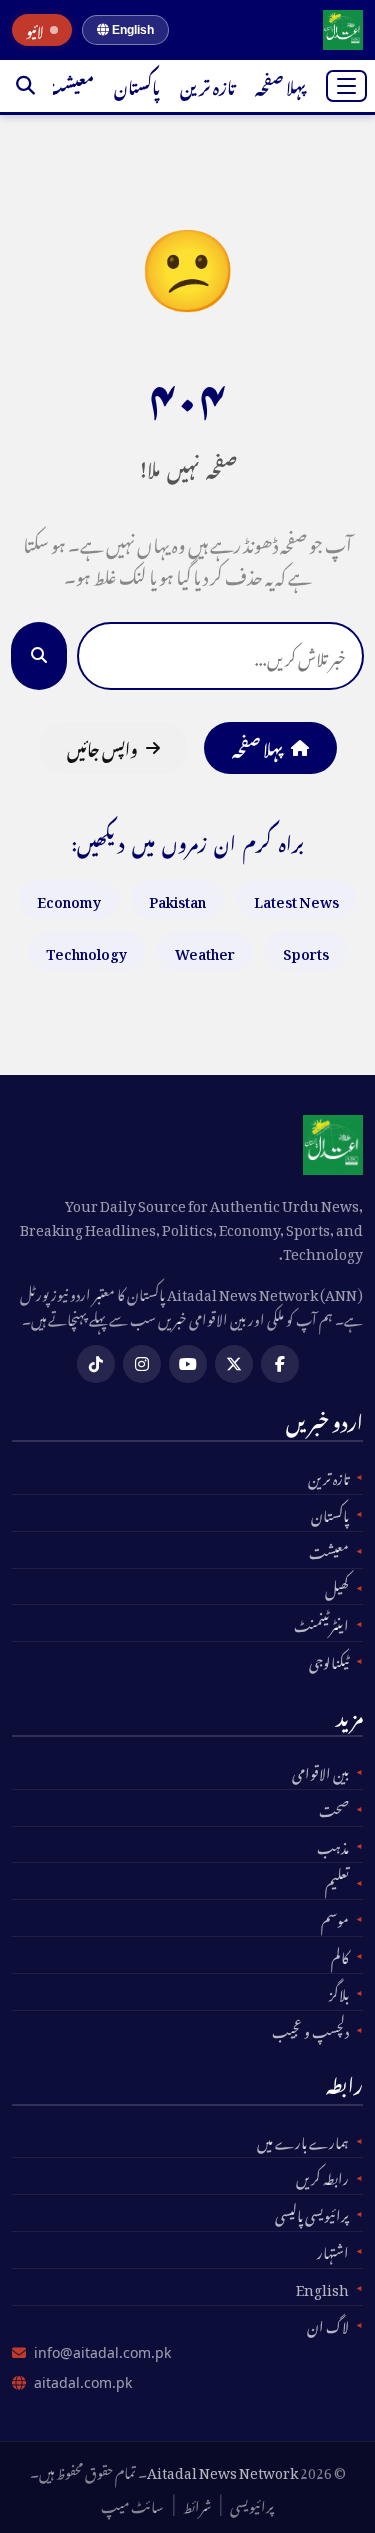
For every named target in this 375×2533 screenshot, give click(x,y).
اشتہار (333, 2250)
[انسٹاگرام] (142, 1364)
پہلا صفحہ (280, 85)
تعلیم (337, 1881)
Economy (69, 898)
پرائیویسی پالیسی (312, 2213)
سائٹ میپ (132, 2504)
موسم (335, 1918)
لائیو (35, 30)
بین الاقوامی (320, 1771)
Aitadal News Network (222, 2469)
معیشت (68, 85)
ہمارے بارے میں (303, 2140)
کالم (340, 1955)
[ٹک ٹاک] (96, 1364)
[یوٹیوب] (188, 1364)
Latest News (296, 898)
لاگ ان (328, 2324)
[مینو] (346, 86)
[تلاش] (25, 86)
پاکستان (137, 85)
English (131, 30)
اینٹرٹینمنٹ (321, 1623)
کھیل (337, 1587)
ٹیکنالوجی (329, 1660)
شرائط (197, 2504)
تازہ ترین (207, 85)
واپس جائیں (102, 747)
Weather (205, 950)
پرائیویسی (252, 2504)
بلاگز (339, 1992)
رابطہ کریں (322, 2176)
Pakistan (177, 898)
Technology (86, 950)
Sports (306, 950)
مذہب (333, 1845)
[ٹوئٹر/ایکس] (234, 1364)
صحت (334, 1808)
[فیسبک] (280, 1364)
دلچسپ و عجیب (310, 2029)
